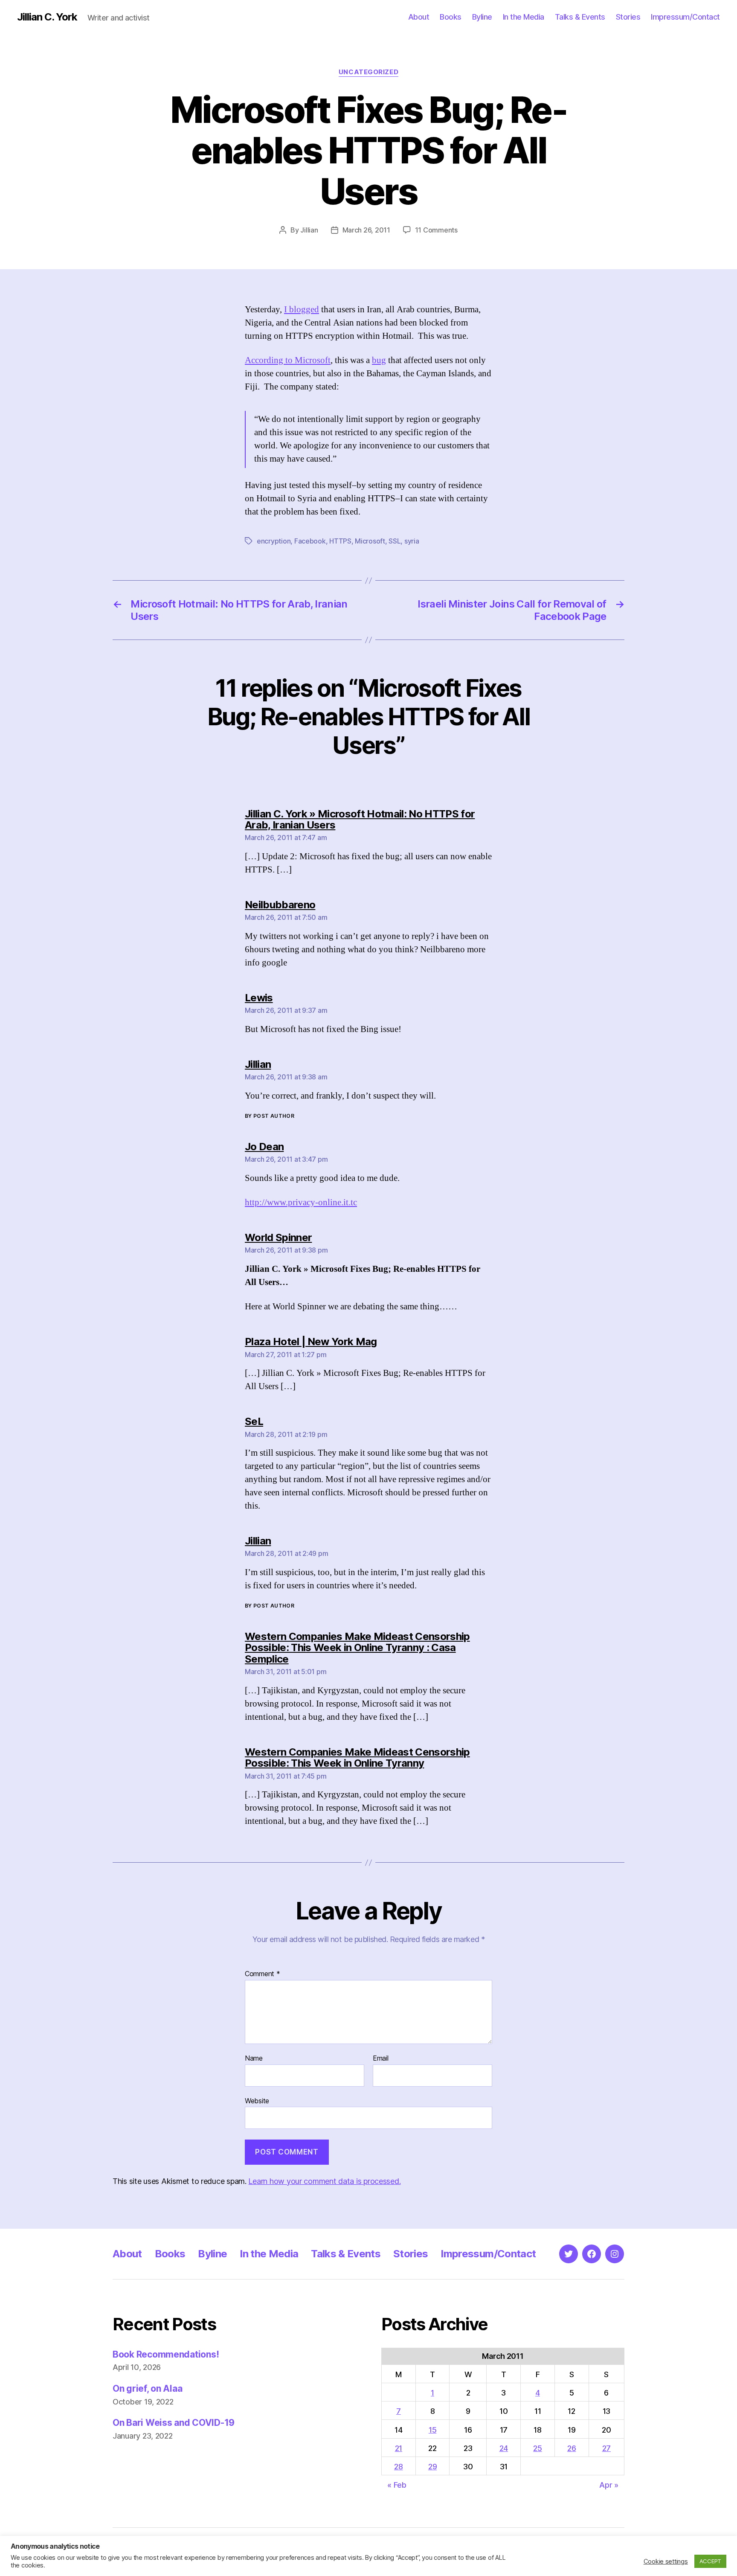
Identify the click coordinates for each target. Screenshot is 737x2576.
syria (412, 541)
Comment (263, 1974)
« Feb (397, 2485)
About (419, 17)
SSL (395, 541)
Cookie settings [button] (666, 2561)
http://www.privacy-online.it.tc (301, 1202)
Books (451, 17)
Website (257, 2101)
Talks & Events (580, 17)
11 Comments (436, 230)
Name (254, 2058)
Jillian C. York (47, 17)
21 (399, 2448)
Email (381, 2058)
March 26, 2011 (366, 230)
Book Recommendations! (166, 2354)
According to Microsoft (288, 360)
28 (398, 2467)
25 (537, 2448)
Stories (628, 17)
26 (572, 2448)
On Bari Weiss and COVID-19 (174, 2423)
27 (606, 2448)
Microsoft (370, 541)
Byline (482, 17)
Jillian (309, 230)
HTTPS (340, 541)
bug (379, 360)
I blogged (302, 310)
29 (432, 2467)
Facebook (310, 541)
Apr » (609, 2485)
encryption (274, 541)
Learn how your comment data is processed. (324, 2181)
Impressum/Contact (685, 17)
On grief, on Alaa (147, 2388)
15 (432, 2430)
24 (504, 2448)
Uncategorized (368, 72)
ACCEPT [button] (710, 2561)
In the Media (524, 17)
